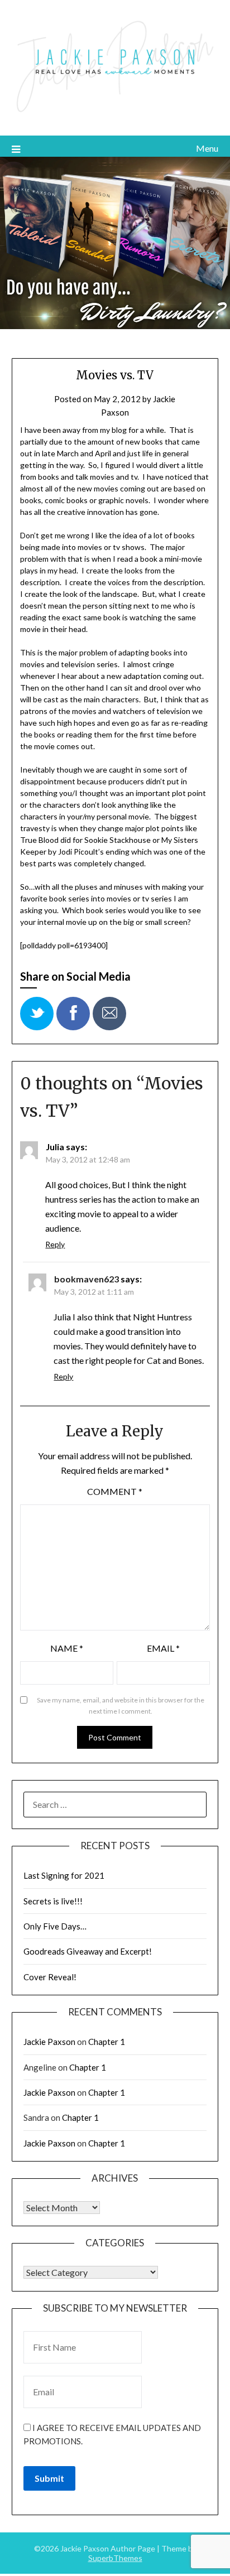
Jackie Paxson (49, 2042)
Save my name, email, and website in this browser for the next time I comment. (121, 1706)
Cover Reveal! (50, 1977)
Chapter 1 (107, 2042)
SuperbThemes (115, 2558)
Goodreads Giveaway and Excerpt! (88, 1951)
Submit (49, 2478)
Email (163, 1648)
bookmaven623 (87, 1279)
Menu (207, 148)
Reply (55, 1244)
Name (67, 1648)
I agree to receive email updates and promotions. (112, 2434)
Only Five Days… (55, 1926)
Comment (115, 1491)
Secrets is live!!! (53, 1901)
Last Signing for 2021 (64, 1875)
